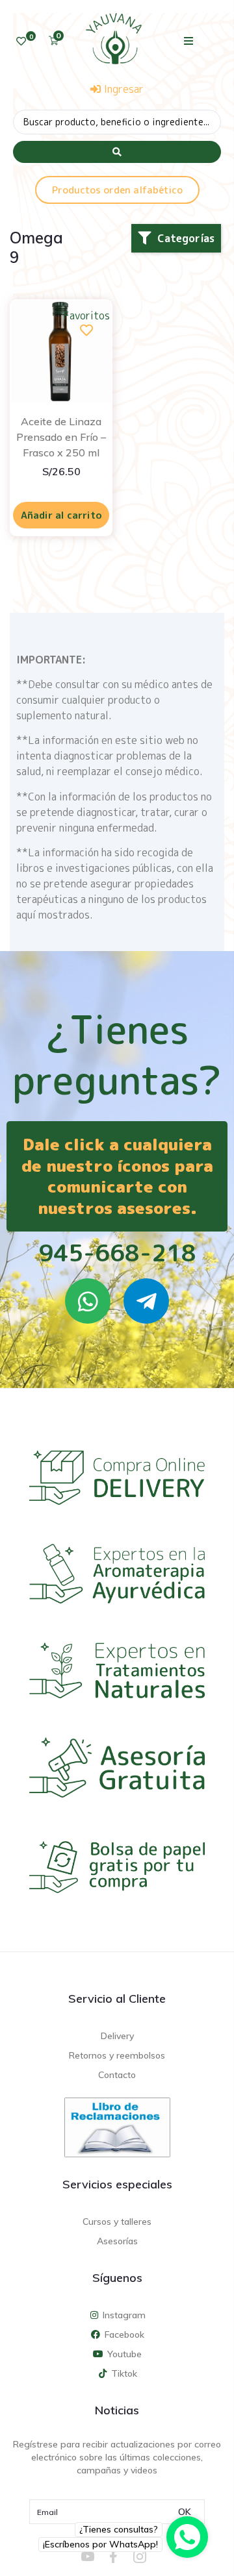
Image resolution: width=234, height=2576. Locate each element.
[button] (189, 41)
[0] (21, 41)
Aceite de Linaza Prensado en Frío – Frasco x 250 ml (61, 437)
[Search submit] (117, 152)
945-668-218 (117, 1253)
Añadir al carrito (61, 515)
